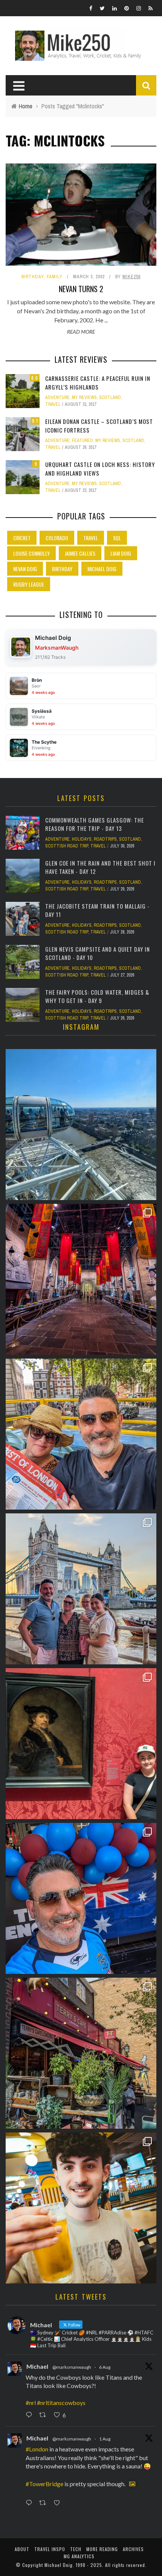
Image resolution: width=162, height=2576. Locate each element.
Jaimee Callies (80, 553)
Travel (53, 404)
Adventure (57, 397)
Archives (133, 2549)
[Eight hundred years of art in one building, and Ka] (81, 1744)
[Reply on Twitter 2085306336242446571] (31, 2415)
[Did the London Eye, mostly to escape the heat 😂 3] (81, 1125)
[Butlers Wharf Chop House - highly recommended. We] (81, 1589)
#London (37, 2449)
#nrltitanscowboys (61, 2403)
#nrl (31, 2403)
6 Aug (105, 2367)
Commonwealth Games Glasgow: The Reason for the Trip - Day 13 (95, 824)
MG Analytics (79, 2556)
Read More (81, 332)
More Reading (102, 2549)
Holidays (82, 839)
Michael (37, 2366)
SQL (117, 538)
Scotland (110, 397)
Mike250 (131, 277)
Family (55, 277)
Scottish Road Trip (67, 846)
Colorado (57, 538)
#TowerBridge (44, 2484)
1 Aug (105, 2439)
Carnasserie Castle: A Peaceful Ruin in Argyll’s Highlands (98, 383)
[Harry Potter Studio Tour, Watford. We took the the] (81, 1279)
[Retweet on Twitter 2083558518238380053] (45, 2503)
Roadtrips (105, 839)
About (22, 2549)
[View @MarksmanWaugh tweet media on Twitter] (132, 2484)
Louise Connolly (31, 553)
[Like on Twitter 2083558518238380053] (59, 2503)
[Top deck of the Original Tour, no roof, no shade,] (81, 1434)
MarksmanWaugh (57, 648)
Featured (83, 441)
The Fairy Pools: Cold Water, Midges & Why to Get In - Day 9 (97, 996)
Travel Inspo (50, 2549)
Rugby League (29, 584)
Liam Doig (121, 553)
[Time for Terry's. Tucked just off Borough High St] (81, 2053)
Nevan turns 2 (81, 289)
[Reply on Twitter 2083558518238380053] (31, 2503)
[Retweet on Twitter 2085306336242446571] (45, 2415)
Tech (76, 2549)
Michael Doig (102, 569)
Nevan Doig (25, 569)
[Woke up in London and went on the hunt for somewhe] (81, 1898)
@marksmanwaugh (72, 2367)
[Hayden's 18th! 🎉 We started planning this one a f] (81, 2208)
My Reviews (84, 397)
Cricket (22, 538)
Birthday (33, 277)
